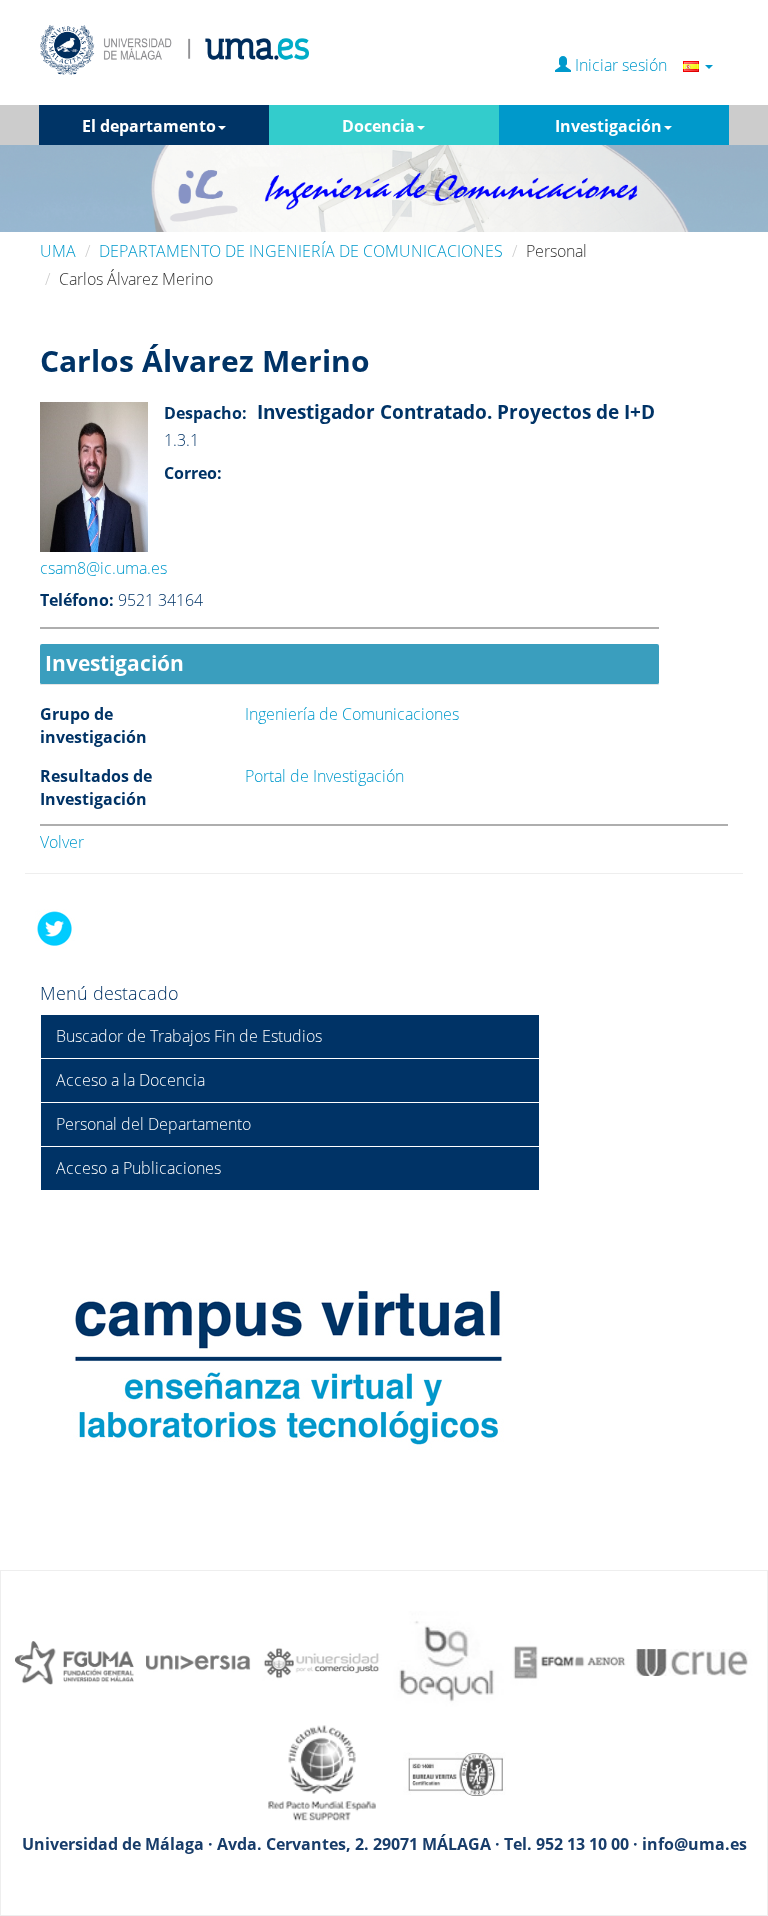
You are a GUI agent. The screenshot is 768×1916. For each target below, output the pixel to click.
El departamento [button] (149, 126)
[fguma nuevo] (74, 1661)
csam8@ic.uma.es (103, 568)
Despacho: (205, 413)
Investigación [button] (608, 126)
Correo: (193, 473)
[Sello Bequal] (446, 1661)
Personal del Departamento (153, 1124)
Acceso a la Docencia (130, 1080)
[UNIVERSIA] (198, 1661)
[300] (570, 1661)
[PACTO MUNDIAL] (322, 1772)
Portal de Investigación (324, 776)
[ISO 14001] (446, 1772)
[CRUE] (694, 1661)
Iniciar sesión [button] (627, 65)
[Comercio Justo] (322, 1661)
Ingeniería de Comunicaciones (352, 714)
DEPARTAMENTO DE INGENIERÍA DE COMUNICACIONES (301, 251)
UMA (58, 251)
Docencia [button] (378, 126)
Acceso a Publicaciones (138, 1168)
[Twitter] (55, 928)
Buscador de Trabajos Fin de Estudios (189, 1036)
